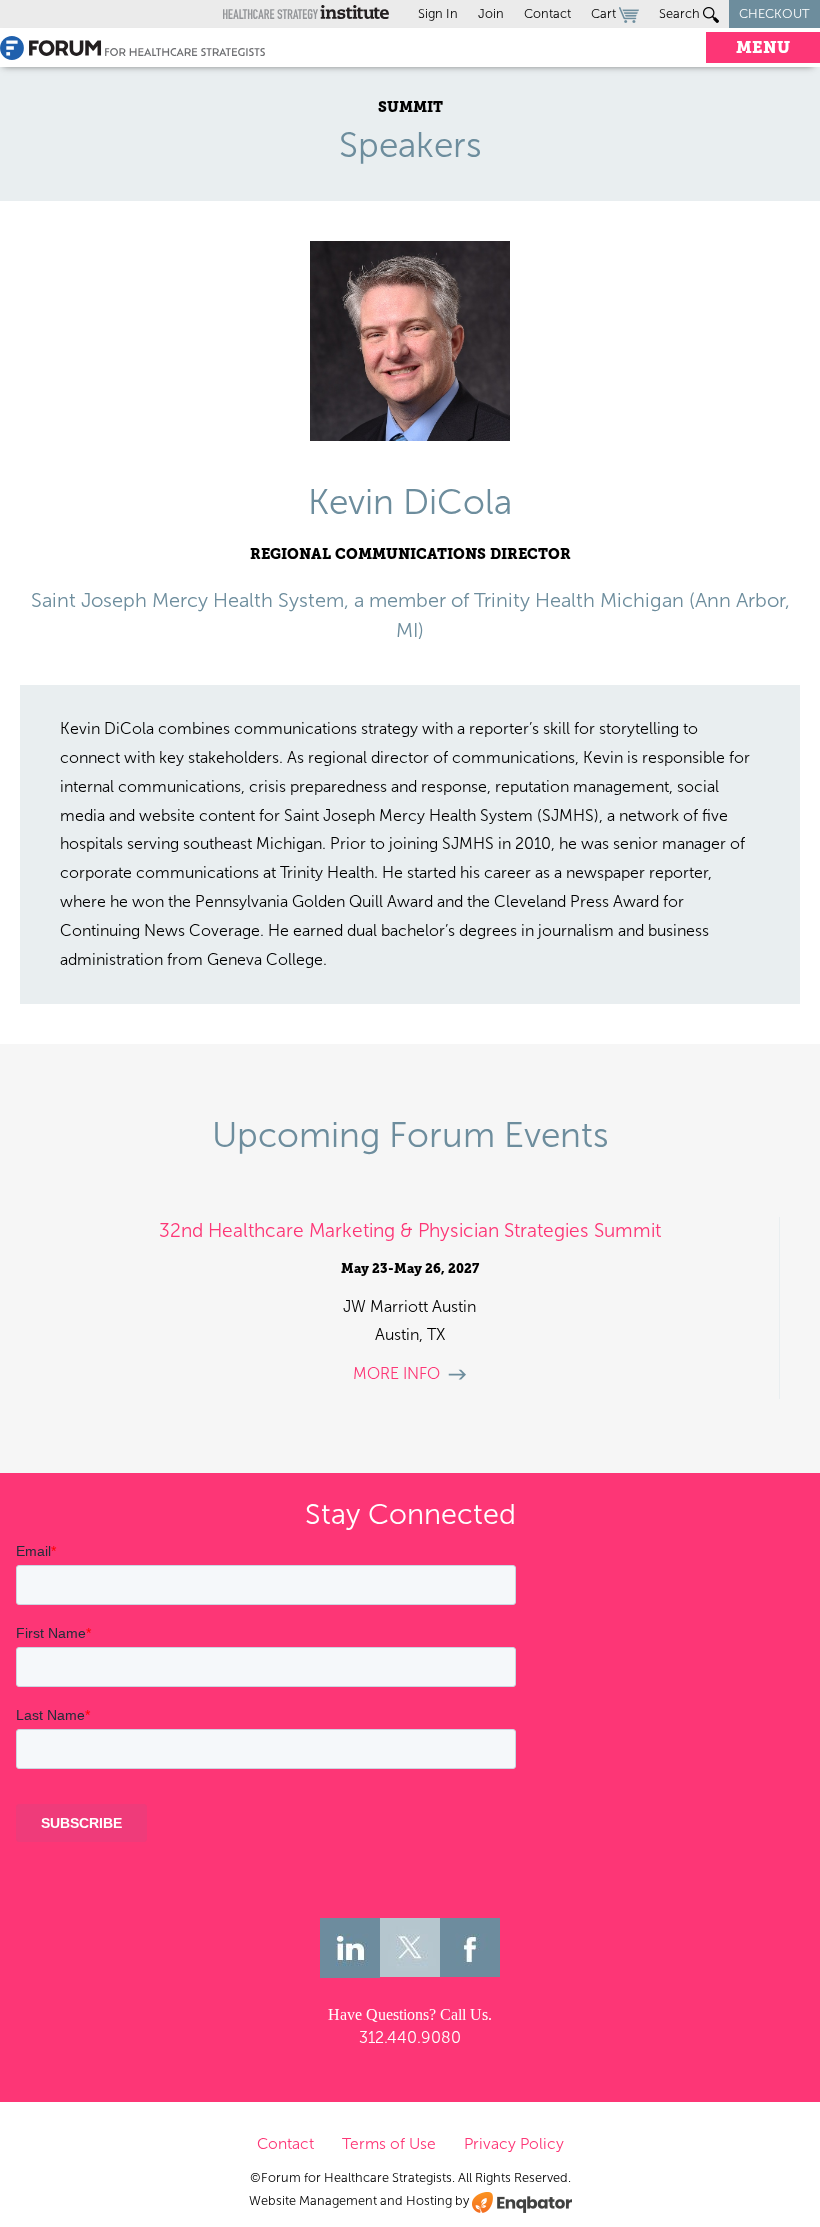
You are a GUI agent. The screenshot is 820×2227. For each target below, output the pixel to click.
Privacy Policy (514, 2143)
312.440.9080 (410, 2037)
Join (491, 13)
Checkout (774, 13)
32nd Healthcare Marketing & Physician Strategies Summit (410, 1230)
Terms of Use (389, 2143)
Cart (605, 13)
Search (681, 13)
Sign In (438, 13)
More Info (396, 1373)
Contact (547, 13)
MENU (763, 47)
